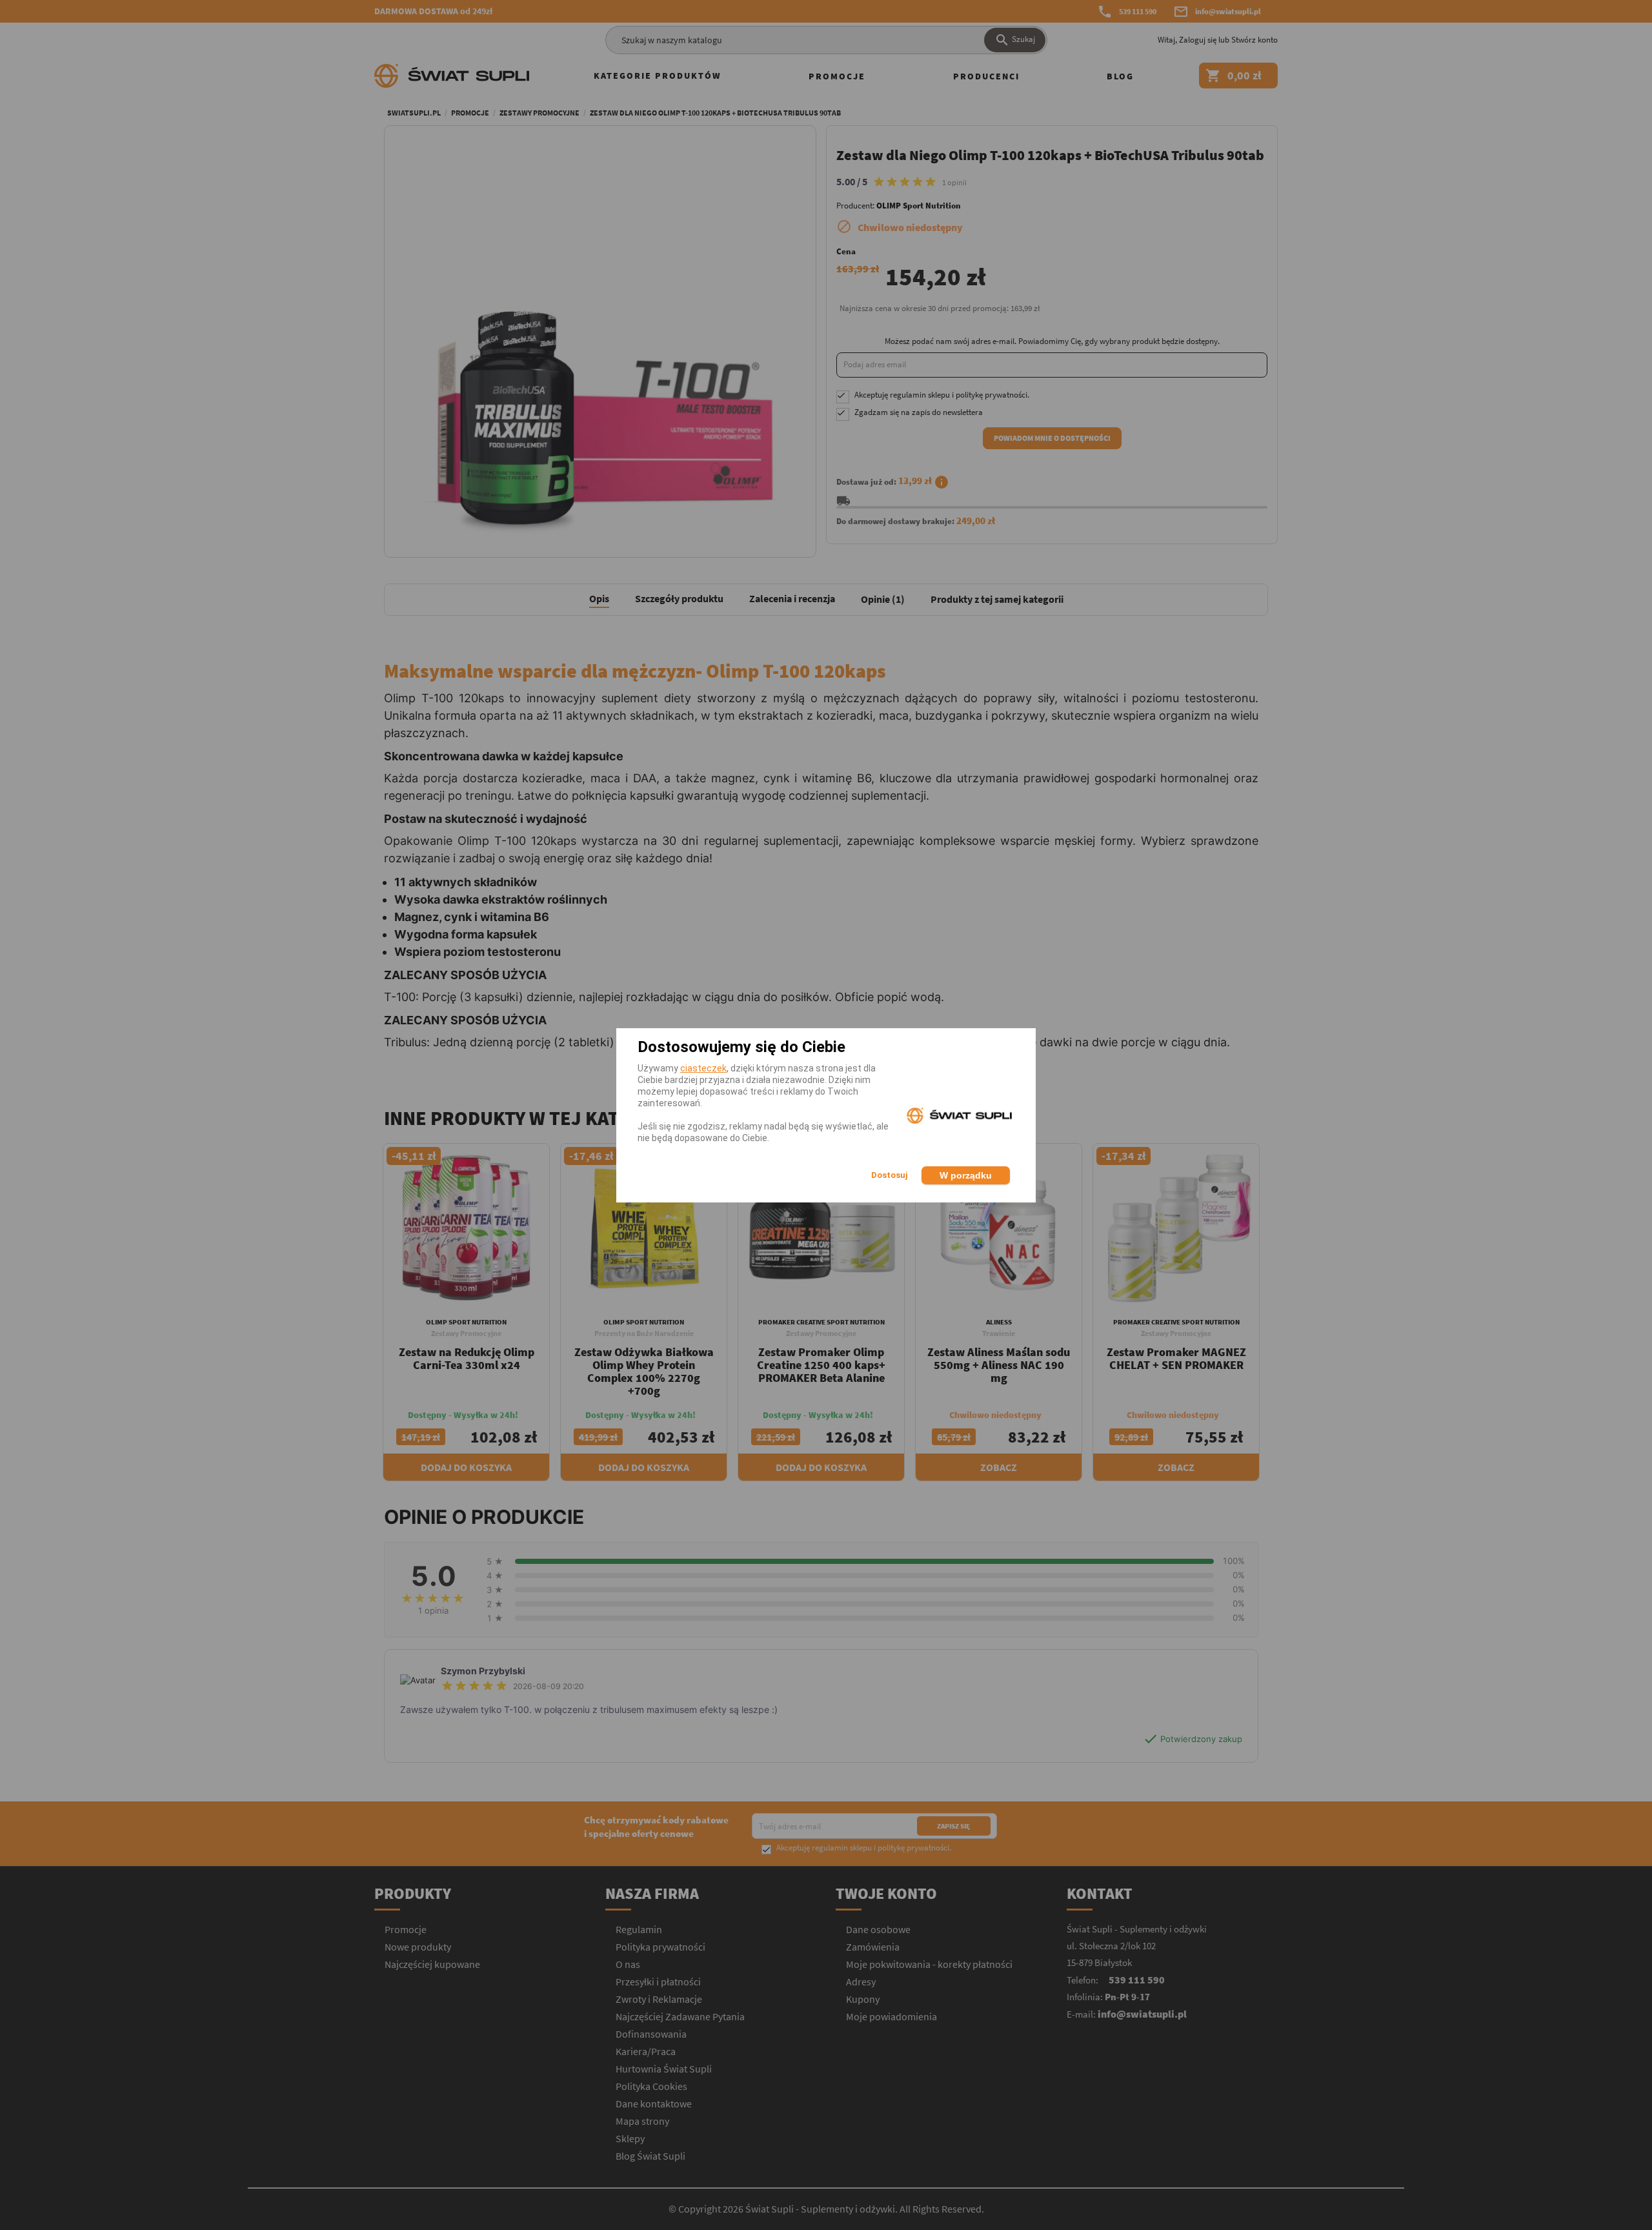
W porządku (966, 1175)
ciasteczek (703, 1068)
